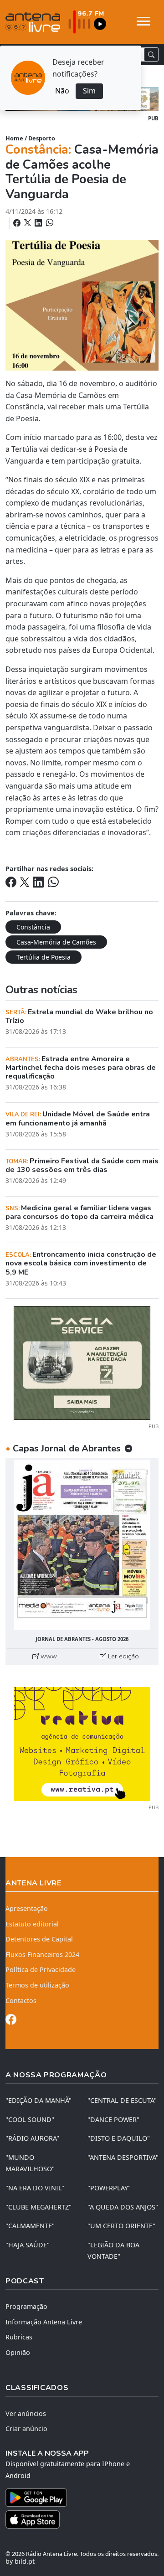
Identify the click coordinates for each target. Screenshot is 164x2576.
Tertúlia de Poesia (44, 957)
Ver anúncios (26, 2413)
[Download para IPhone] (82, 2519)
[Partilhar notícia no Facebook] (18, 223)
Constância (33, 927)
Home (14, 138)
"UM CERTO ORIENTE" (121, 2226)
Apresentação (27, 1908)
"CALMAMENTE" (30, 2226)
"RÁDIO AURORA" (32, 2138)
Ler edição (123, 1656)
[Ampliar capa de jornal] (82, 1545)
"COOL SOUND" (30, 2119)
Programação (26, 2306)
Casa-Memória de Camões (56, 942)
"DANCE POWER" (113, 2119)
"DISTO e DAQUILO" (119, 2138)
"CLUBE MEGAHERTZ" (38, 2207)
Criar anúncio (26, 2429)
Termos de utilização (37, 1985)
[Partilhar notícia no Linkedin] (39, 223)
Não (62, 91)
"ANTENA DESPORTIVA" (123, 2157)
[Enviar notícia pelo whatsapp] (49, 223)
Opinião (18, 2352)
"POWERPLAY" (109, 2188)
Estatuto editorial (32, 1924)
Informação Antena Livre (44, 2322)
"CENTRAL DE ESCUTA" (122, 2100)
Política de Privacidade (41, 1969)
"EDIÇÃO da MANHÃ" (38, 2100)
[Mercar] (82, 1362)
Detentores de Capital (39, 1939)
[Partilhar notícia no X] (28, 223)
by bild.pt (20, 2561)
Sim (89, 91)
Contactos (21, 2000)
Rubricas (19, 2337)
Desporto (42, 138)
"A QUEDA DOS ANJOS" (123, 2207)
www (48, 1656)
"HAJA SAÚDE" (28, 2245)
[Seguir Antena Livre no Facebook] (11, 2021)
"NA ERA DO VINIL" (35, 2188)
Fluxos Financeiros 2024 (42, 1954)
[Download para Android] (77, 2498)
